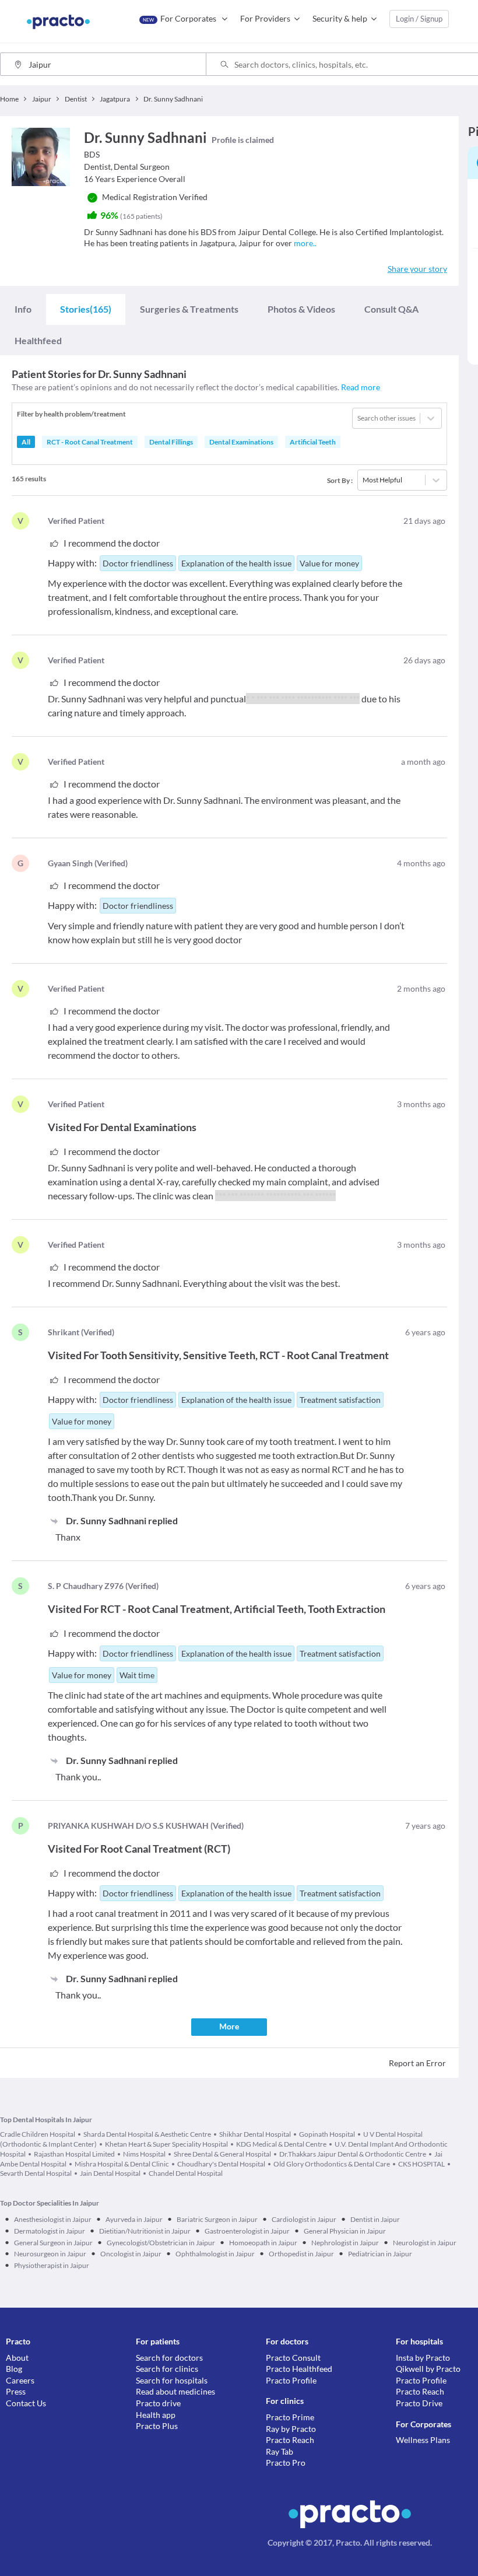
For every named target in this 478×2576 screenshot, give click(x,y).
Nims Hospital (144, 2154)
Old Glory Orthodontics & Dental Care (332, 2164)
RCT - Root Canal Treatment (90, 442)
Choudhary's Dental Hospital (221, 2164)
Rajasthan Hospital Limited (74, 2154)
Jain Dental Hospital (110, 2173)
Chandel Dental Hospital (186, 2173)
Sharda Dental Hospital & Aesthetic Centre (147, 2134)
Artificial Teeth (313, 442)
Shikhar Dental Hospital (255, 2134)
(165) (86, 309)
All (26, 442)
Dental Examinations (241, 442)
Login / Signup (419, 19)
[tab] (23, 309)
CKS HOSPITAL (421, 2164)
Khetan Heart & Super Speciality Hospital (166, 2144)
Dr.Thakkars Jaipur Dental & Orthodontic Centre (353, 2154)
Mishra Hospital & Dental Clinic (122, 2164)
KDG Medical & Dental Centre (281, 2144)
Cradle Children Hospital (38, 2134)
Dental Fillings (171, 442)
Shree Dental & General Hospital (222, 2154)
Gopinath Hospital (327, 2134)
